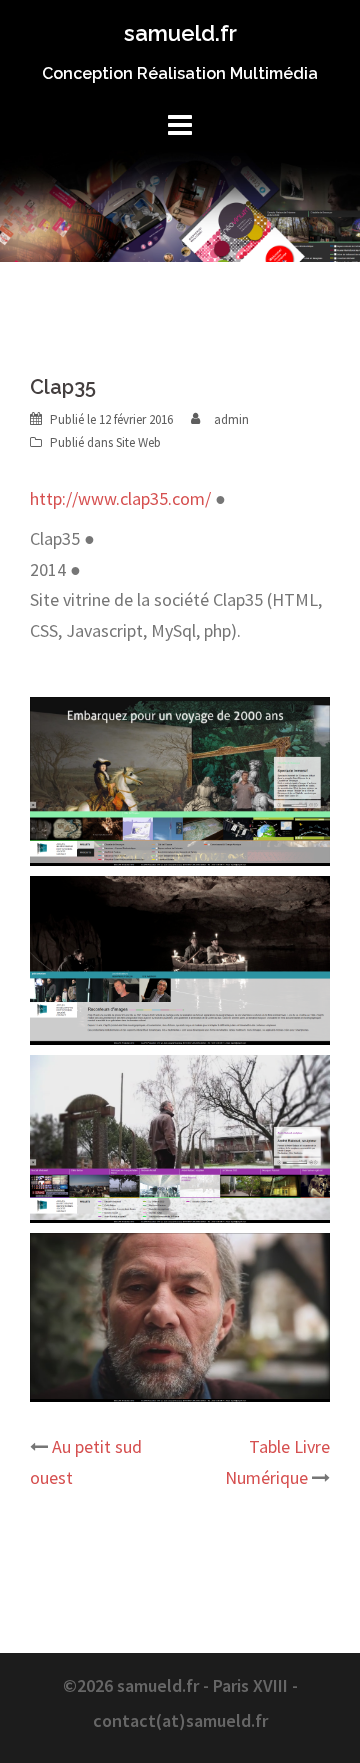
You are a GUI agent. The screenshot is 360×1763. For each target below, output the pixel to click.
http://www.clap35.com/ (120, 498)
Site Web (138, 442)
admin (231, 419)
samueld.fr (180, 33)
